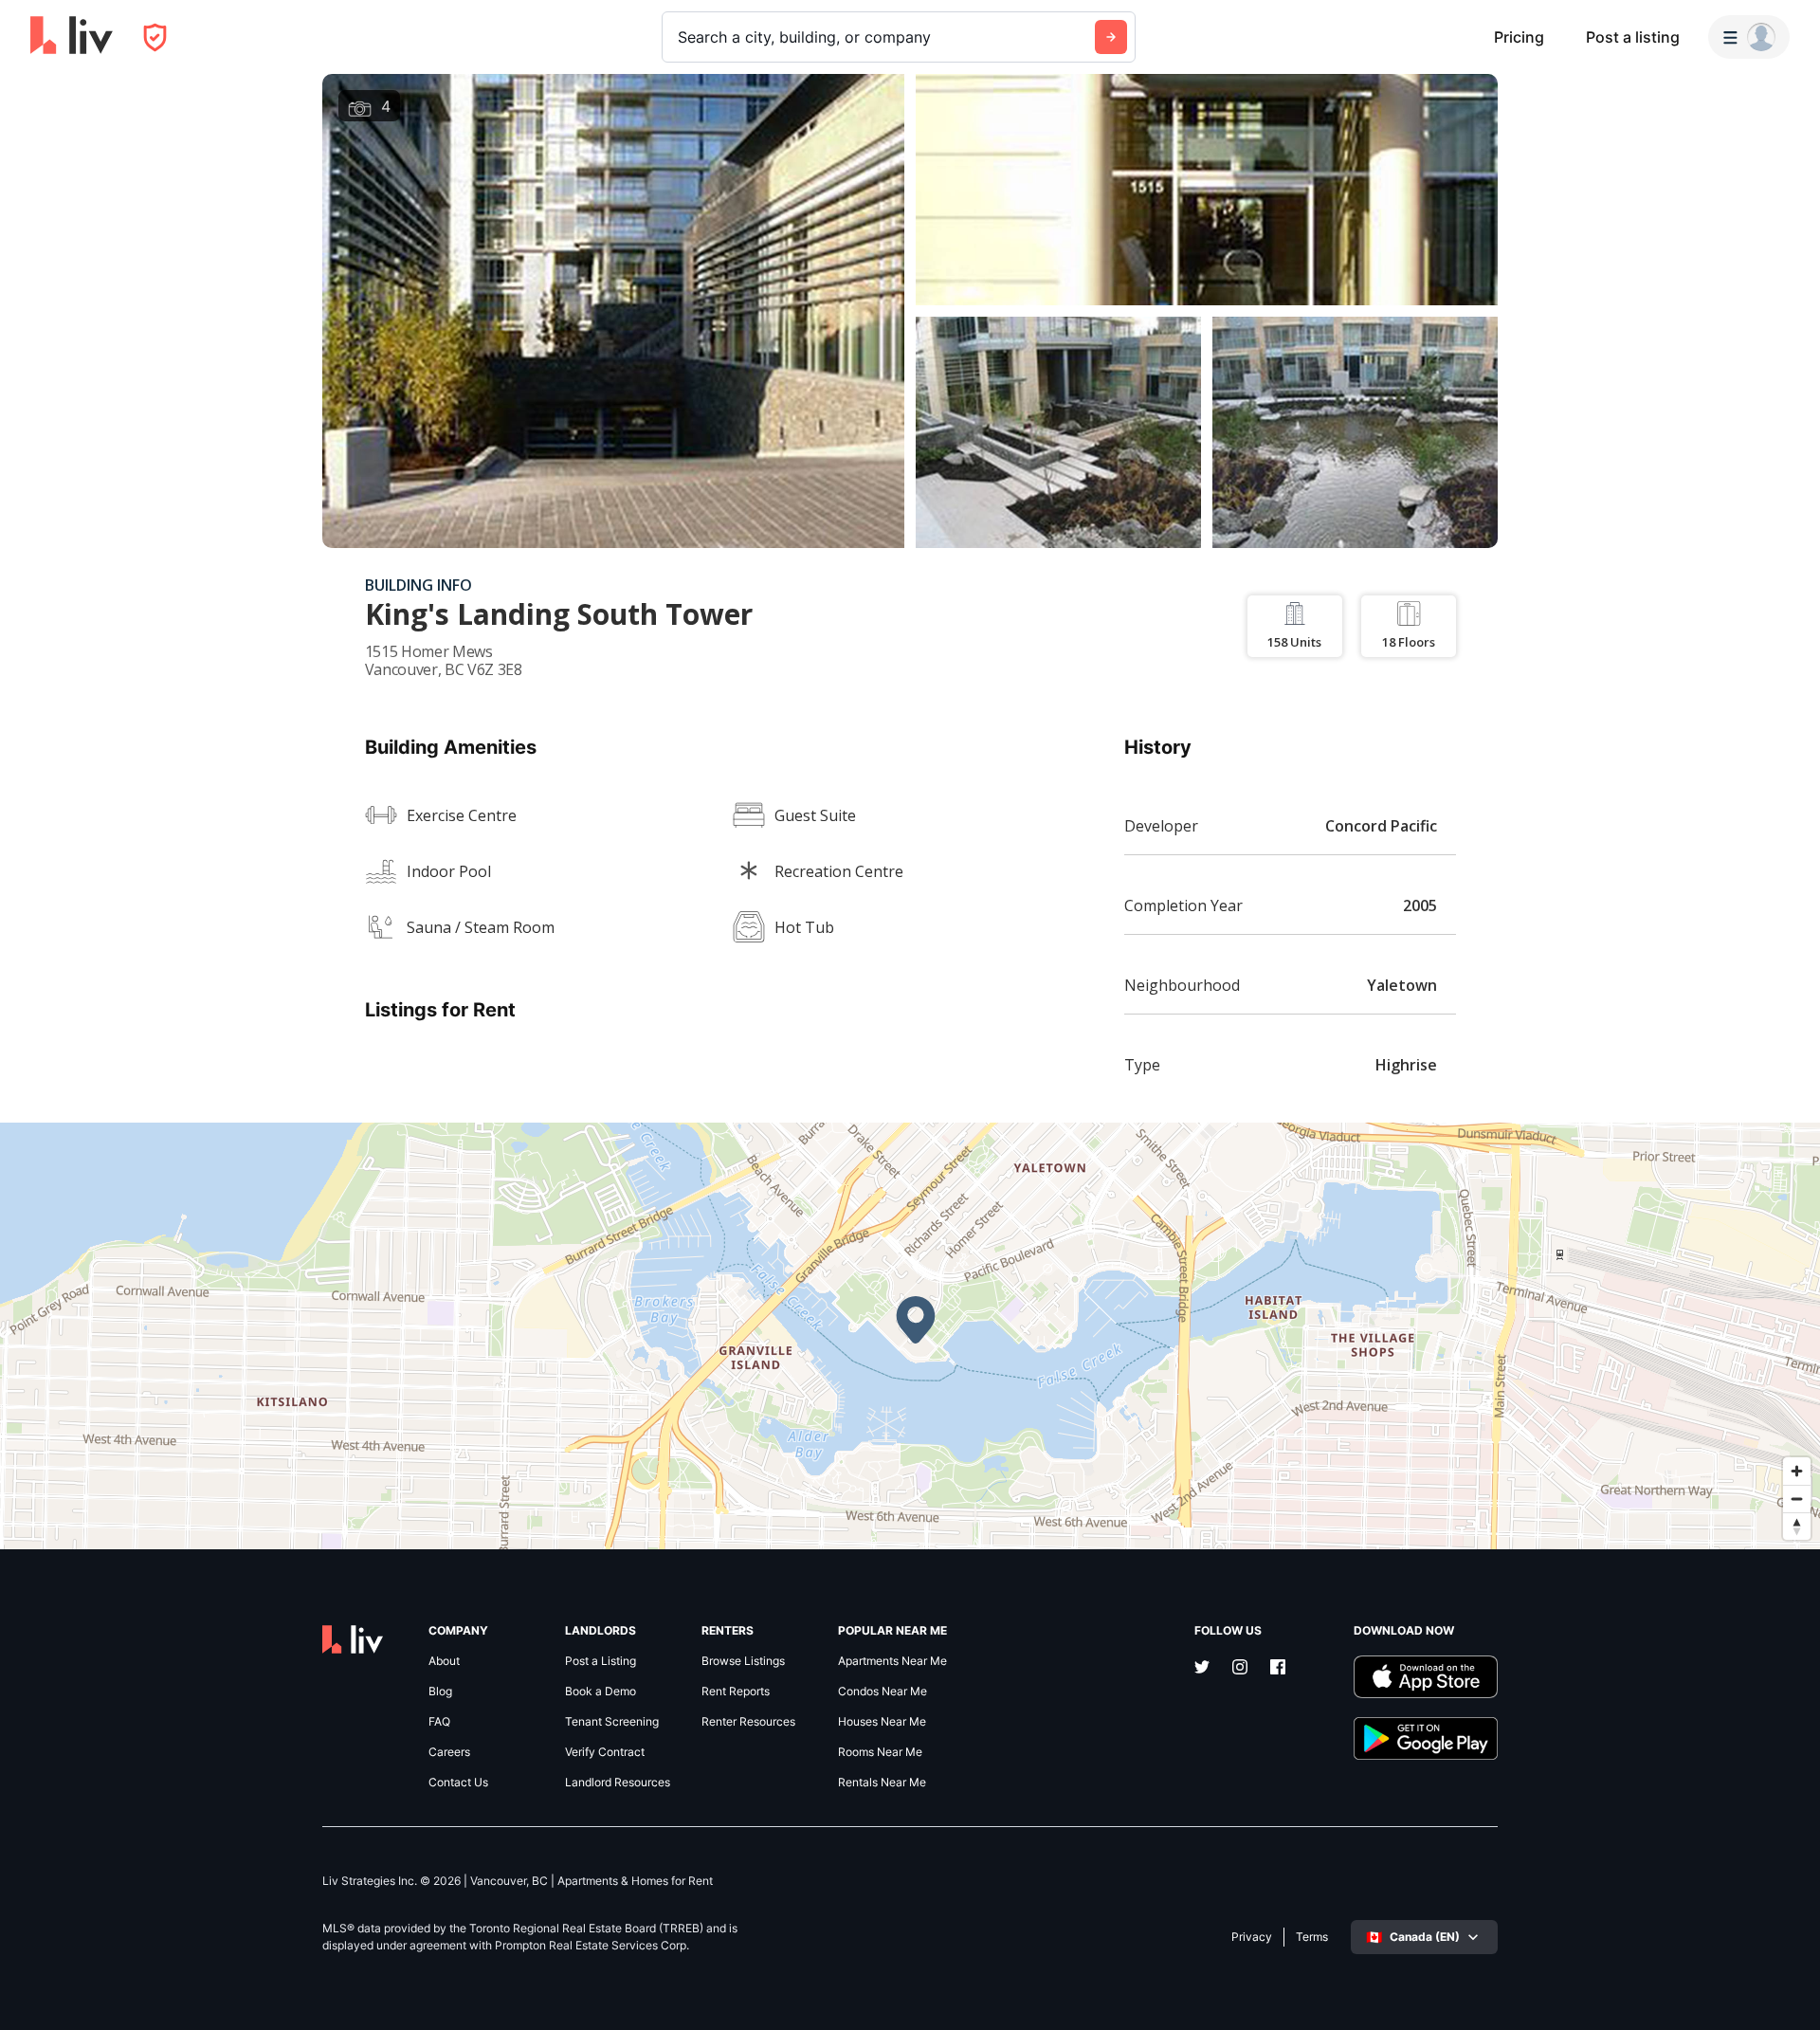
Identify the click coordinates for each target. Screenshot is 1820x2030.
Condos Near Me (883, 1692)
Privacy (1252, 1937)
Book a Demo (601, 1692)
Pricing (1519, 37)
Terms (1312, 1937)
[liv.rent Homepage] (72, 37)
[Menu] (1749, 37)
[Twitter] (1202, 1669)
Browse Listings (743, 1661)
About (444, 1661)
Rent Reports (736, 1692)
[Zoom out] (1797, 1499)
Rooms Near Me (880, 1752)
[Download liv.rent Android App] (1426, 1738)
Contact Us (458, 1783)
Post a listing (1633, 37)
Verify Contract (605, 1752)
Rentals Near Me (882, 1783)
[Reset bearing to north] (1797, 1526)
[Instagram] (1240, 1669)
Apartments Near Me (892, 1661)
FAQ (439, 1722)
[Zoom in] (1797, 1471)
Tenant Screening (612, 1722)
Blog (440, 1692)
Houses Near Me (882, 1722)
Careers (449, 1752)
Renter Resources (748, 1722)
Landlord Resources (618, 1783)
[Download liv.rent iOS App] (1426, 1677)
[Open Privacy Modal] (155, 37)
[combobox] (680, 37)
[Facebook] (1278, 1669)
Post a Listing (601, 1661)
